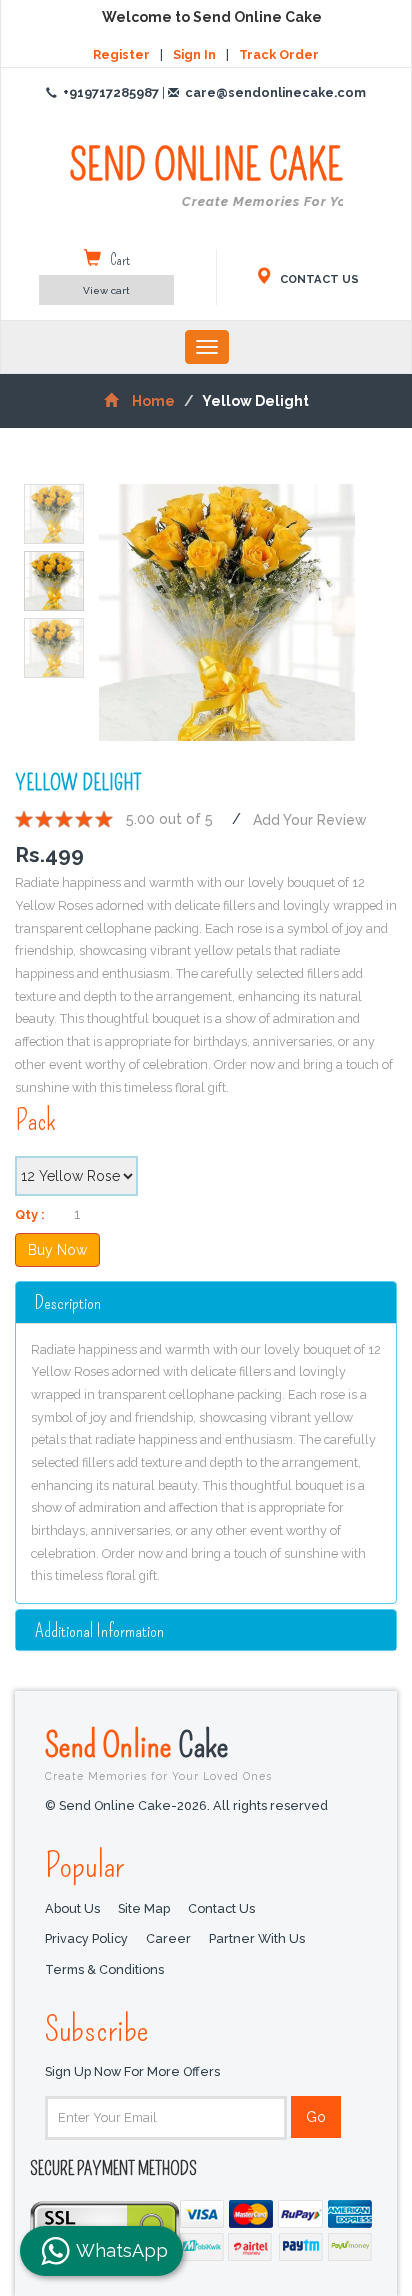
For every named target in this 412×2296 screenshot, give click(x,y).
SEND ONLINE (206, 176)
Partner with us (257, 1938)
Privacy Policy (86, 1938)
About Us (72, 1908)
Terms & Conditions (104, 1969)
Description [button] (68, 1302)
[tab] (206, 1302)
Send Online (158, 1753)
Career (168, 1938)
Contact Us (221, 1908)
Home (153, 401)
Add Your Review (310, 819)
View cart (106, 290)
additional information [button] (99, 1630)
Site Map (144, 1908)
